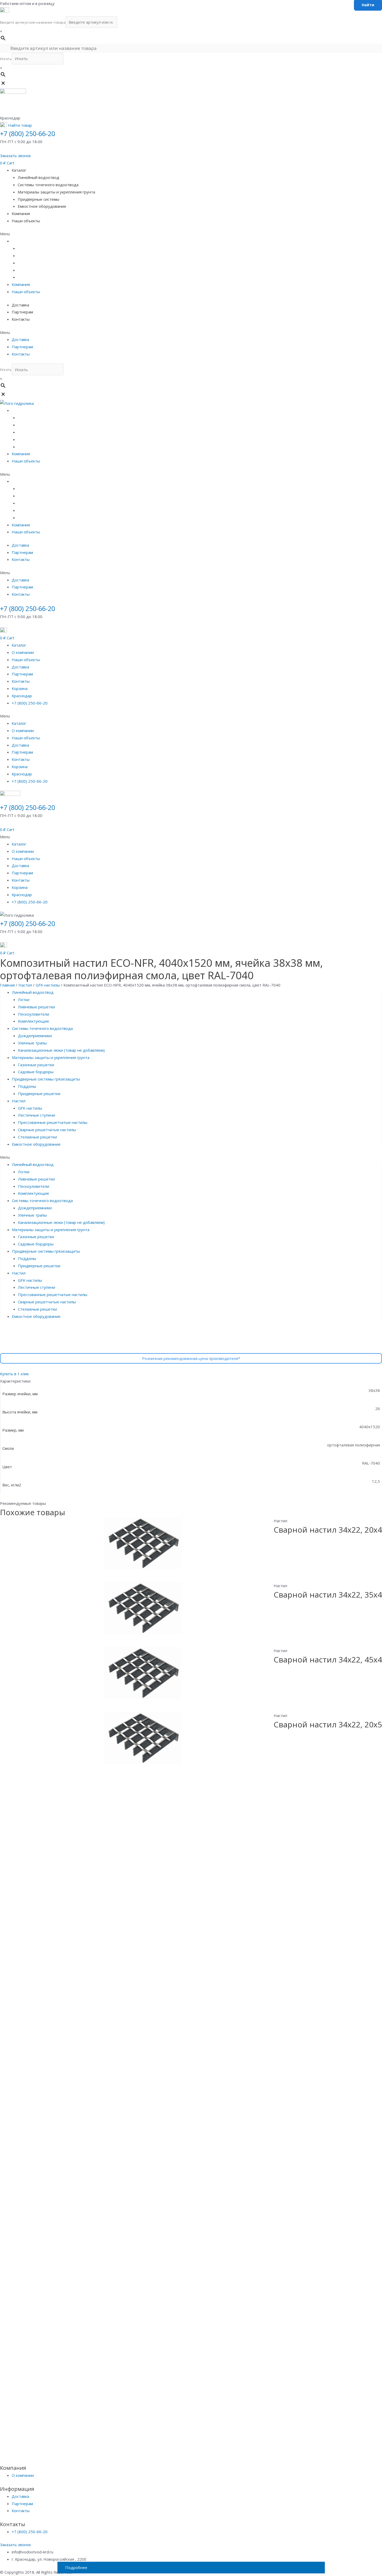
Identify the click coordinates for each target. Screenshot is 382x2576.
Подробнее (76, 2567)
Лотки (24, 999)
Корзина (20, 688)
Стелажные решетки (37, 1137)
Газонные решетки (36, 1065)
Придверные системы (38, 199)
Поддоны (27, 1086)
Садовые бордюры (36, 1072)
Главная (7, 985)
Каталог (19, 170)
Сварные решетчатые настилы (47, 1130)
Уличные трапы (32, 1043)
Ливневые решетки (36, 1007)
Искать (6, 59)
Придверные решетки (39, 1094)
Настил (25, 985)
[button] (15, 156)
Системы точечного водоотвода (48, 185)
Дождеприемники (35, 1036)
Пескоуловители (34, 1014)
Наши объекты (26, 221)
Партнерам (22, 312)
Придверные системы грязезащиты (46, 1079)
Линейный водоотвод (38, 177)
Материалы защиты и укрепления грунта (56, 192)
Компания (21, 213)
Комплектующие (34, 1021)
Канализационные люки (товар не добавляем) (61, 1050)
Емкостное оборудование (42, 206)
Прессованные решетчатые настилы (53, 1122)
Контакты (21, 319)
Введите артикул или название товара (33, 22)
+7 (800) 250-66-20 (28, 133)
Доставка (20, 305)
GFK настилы (48, 985)
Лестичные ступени (37, 1115)
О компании (23, 652)
